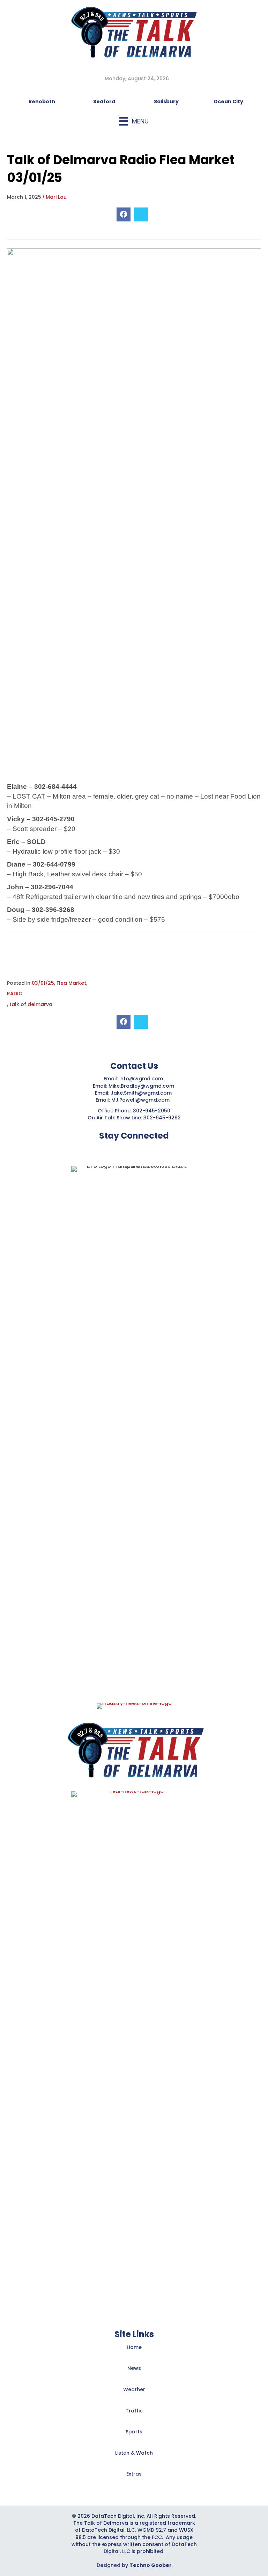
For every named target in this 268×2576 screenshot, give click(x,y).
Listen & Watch (134, 2453)
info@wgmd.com (142, 1079)
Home (134, 2347)
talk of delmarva (31, 1004)
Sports (134, 2432)
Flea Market (71, 983)
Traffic (134, 2411)
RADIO (15, 994)
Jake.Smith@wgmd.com (142, 1093)
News (134, 2368)
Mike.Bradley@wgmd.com (141, 1086)
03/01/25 (43, 983)
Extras (134, 2474)
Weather (134, 2389)
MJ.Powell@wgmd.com (142, 1100)
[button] (117, 1149)
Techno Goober (151, 2565)
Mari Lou (56, 197)
